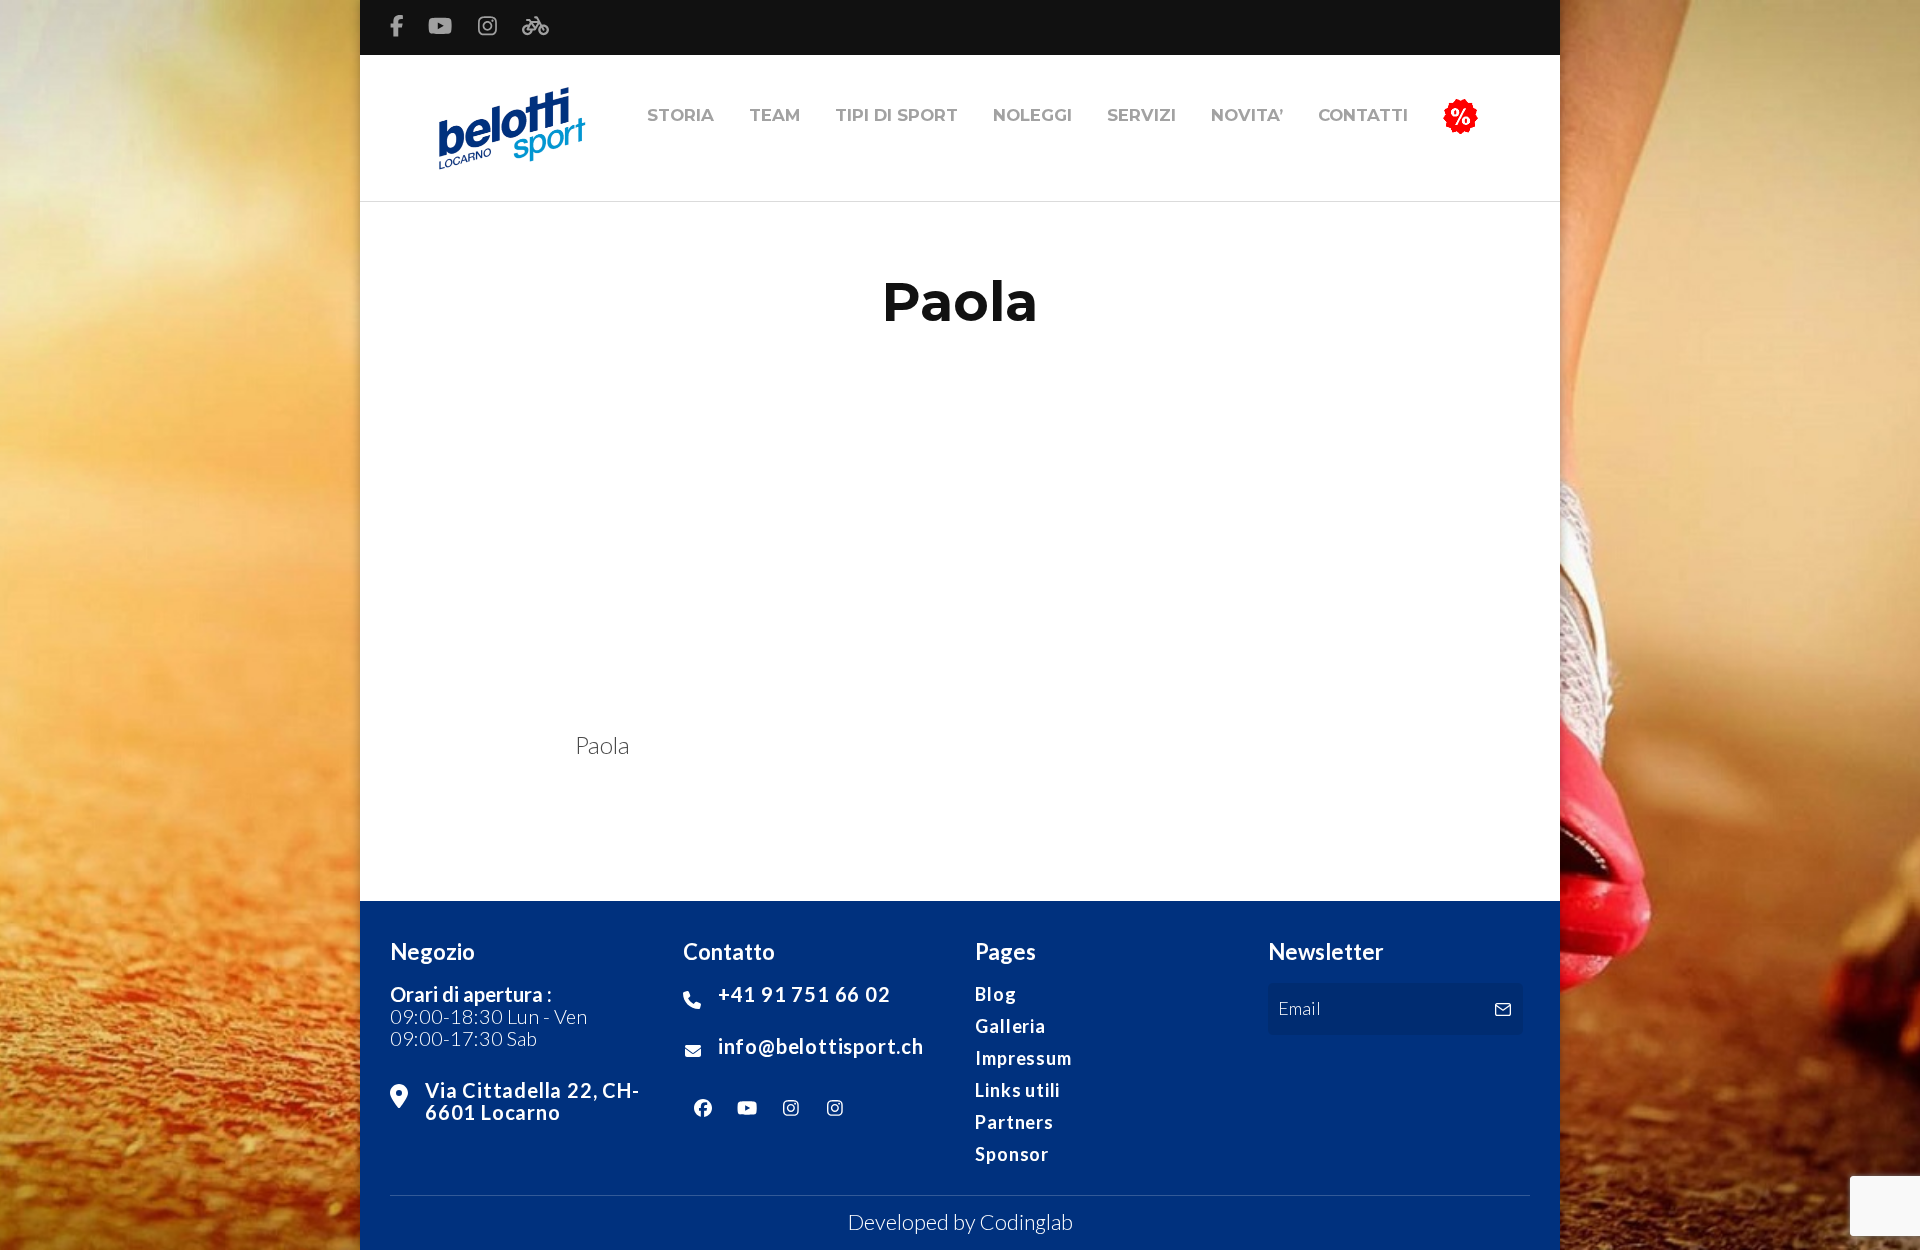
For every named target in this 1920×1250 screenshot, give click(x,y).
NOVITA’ (1247, 115)
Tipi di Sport (896, 115)
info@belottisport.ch (821, 1046)
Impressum (1023, 1058)
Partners (1014, 1122)
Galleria (1010, 1026)
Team (774, 115)
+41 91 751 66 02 (804, 994)
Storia (680, 115)
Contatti (1363, 115)
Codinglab (1026, 1222)
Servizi (1141, 115)
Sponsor (1012, 1154)
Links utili (1017, 1090)
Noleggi (1032, 115)
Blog (995, 994)
